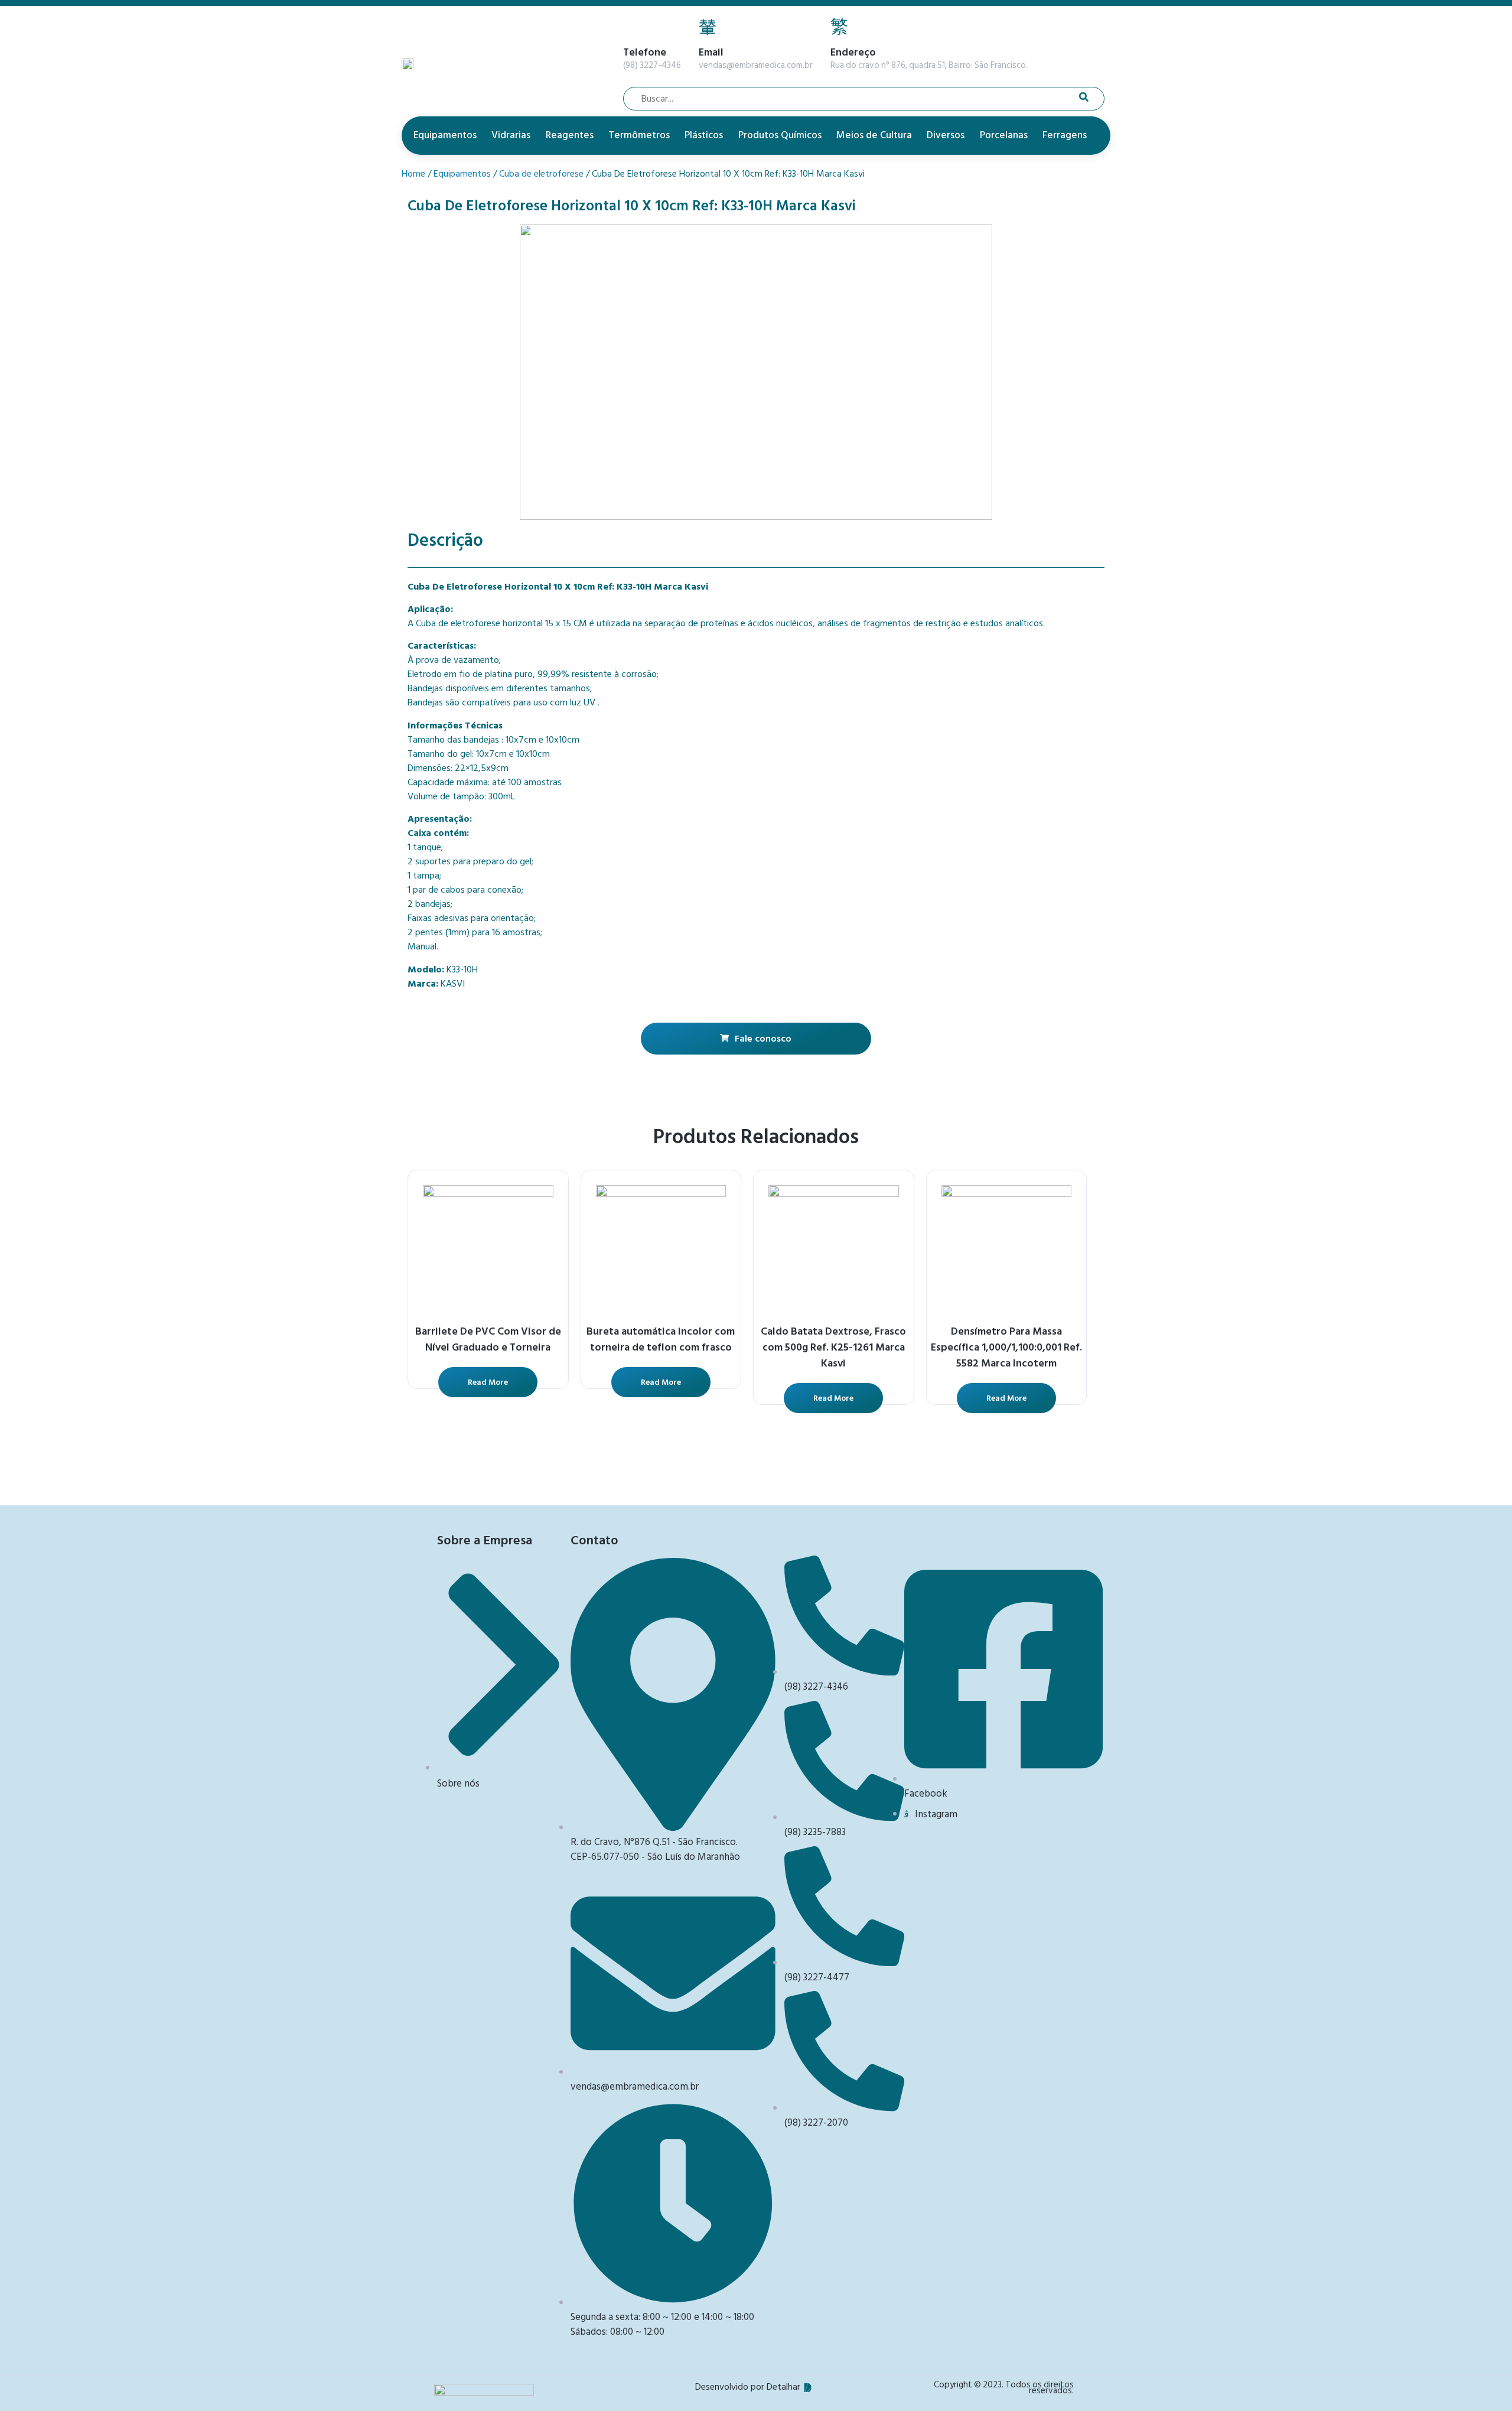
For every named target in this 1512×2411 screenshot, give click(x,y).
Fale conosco (763, 1039)
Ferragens (1065, 135)
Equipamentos (445, 135)
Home (413, 174)
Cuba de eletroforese (541, 174)
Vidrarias (511, 135)
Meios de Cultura (874, 135)
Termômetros (639, 135)
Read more (488, 1382)
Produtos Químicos (780, 135)
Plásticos (704, 135)
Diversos (946, 135)
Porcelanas (1004, 135)
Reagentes (570, 135)
